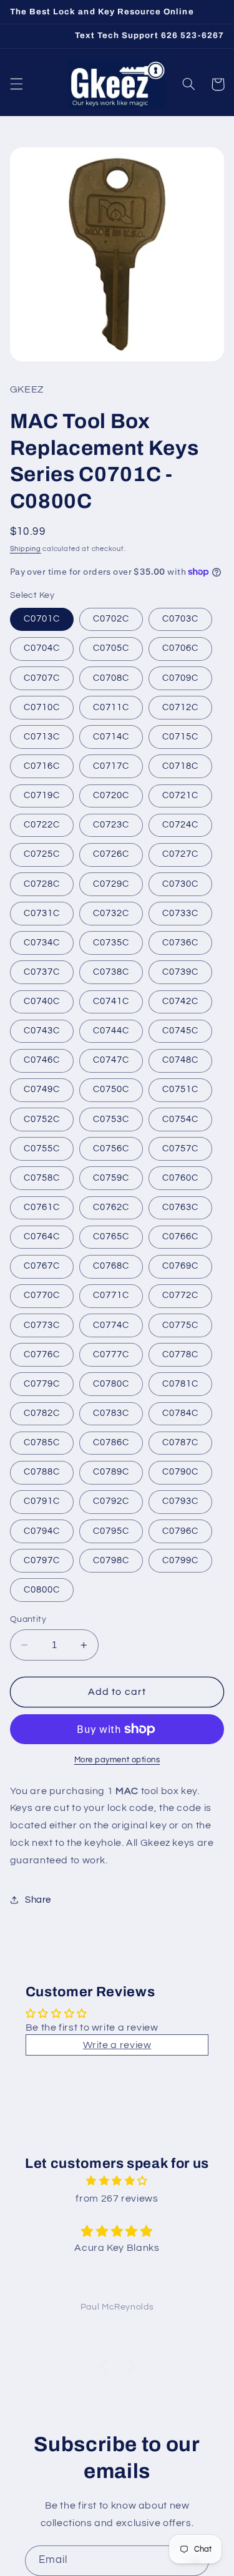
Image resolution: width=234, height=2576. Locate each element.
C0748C (180, 1060)
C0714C (111, 737)
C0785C (42, 1442)
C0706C (180, 648)
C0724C (180, 825)
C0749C (42, 1089)
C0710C (42, 707)
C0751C (180, 1089)
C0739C (180, 972)
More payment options (117, 1760)
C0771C (111, 1295)
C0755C (42, 1149)
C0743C (42, 1031)
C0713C (42, 737)
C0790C (180, 1472)
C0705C (111, 648)
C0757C (180, 1149)
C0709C (180, 678)
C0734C (42, 943)
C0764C (42, 1237)
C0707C (42, 678)
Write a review (117, 2045)
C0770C (42, 1295)
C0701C (42, 619)
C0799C (180, 1560)
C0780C (111, 1384)
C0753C (111, 1119)
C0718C (180, 766)
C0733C (180, 913)
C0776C (42, 1354)
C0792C (111, 1501)
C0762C (111, 1207)
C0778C (180, 1354)
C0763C (180, 1207)
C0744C (111, 1031)
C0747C (111, 1060)
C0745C (180, 1031)
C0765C (111, 1237)
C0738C (111, 972)
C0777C (111, 1354)
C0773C (42, 1325)
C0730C (180, 884)
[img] (117, 2181)
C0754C (180, 1119)
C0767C (42, 1266)
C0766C (180, 1237)
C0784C (180, 1413)
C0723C (111, 825)
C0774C (111, 1325)
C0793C (180, 1501)
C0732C (111, 913)
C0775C (180, 1325)
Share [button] (38, 1900)
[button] (16, 84)
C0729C (111, 884)
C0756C (111, 1149)
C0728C (42, 884)
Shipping (26, 549)
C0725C (42, 854)
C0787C (180, 1442)
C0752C (42, 1119)
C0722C (42, 825)
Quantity (28, 1619)
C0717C (111, 766)
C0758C (42, 1178)
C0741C (111, 1001)
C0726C (111, 854)
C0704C (42, 648)
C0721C (180, 795)
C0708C (111, 678)
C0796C (180, 1531)
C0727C (180, 854)
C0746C (42, 1060)
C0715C (180, 737)
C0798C (111, 1560)
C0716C (42, 766)
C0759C (111, 1178)
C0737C (42, 972)
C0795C (111, 1531)
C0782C (42, 1413)
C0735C (111, 943)
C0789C (111, 1472)
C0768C (111, 1266)
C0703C (180, 619)
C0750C (111, 1089)
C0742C (180, 1001)
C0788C (42, 1472)
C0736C (180, 943)
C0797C (42, 1560)
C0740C (42, 1001)
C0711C (111, 707)
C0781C (180, 1384)
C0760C (180, 1178)
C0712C (180, 707)
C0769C (180, 1266)
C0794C (42, 1531)
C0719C (42, 795)
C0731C (42, 913)
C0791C (42, 1501)
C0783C (111, 1413)
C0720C (111, 795)
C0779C (42, 1384)
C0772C (180, 1295)
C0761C (42, 1207)
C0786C (111, 1442)
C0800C (42, 1590)
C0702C (111, 619)
